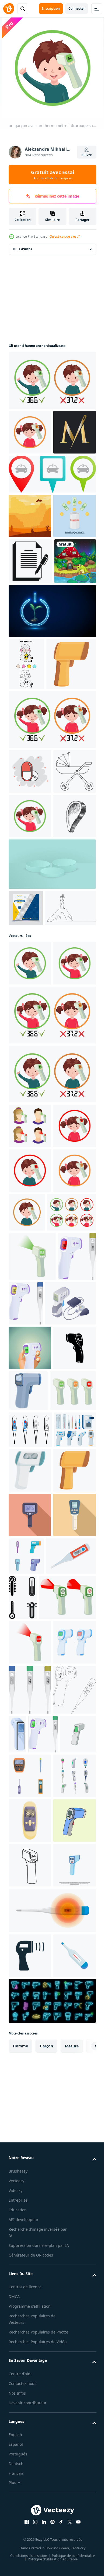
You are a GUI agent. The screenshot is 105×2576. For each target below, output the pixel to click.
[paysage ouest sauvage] (30, 561)
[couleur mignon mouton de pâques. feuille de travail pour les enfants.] (26, 799)
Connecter (77, 8)
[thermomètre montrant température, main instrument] (62, 2453)
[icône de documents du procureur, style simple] (30, 651)
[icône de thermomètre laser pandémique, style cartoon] (33, 851)
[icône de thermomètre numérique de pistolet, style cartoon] (73, 1887)
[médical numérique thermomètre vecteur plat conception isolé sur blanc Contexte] (34, 2223)
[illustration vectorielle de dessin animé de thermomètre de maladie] (58, 2503)
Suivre (87, 155)
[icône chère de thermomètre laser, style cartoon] (30, 2048)
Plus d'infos (23, 249)
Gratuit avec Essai (52, 175)
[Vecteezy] (9, 9)
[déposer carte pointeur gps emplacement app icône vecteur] (30, 1092)
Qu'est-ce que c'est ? (65, 236)
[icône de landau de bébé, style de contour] (30, 1003)
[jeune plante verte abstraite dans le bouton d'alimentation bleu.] (52, 746)
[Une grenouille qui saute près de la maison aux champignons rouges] (29, 696)
